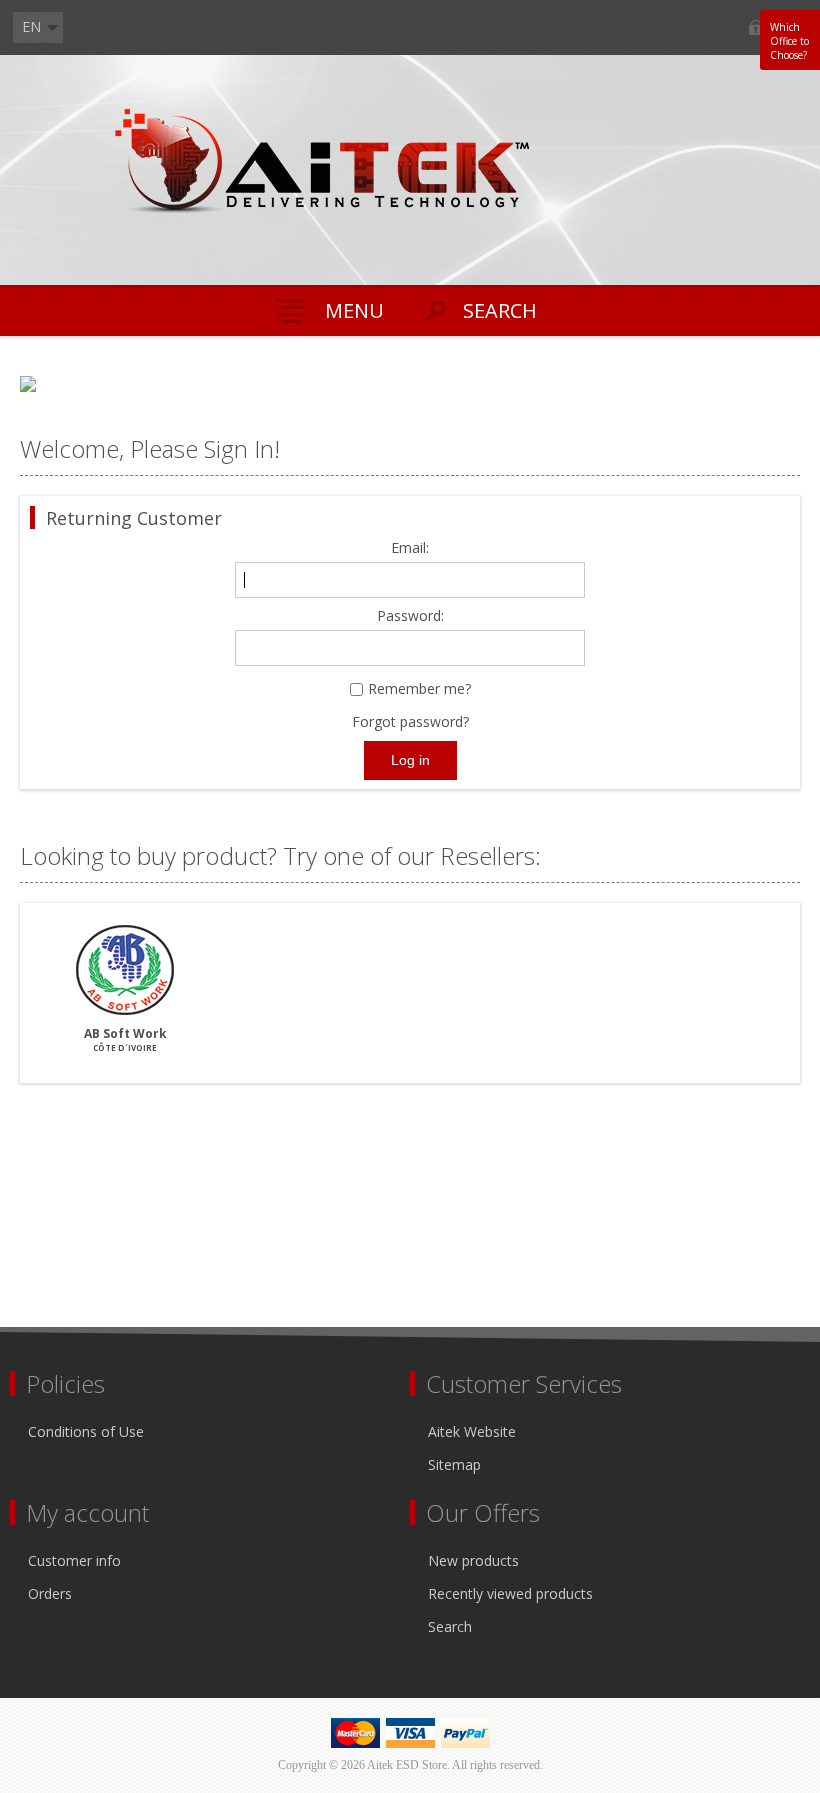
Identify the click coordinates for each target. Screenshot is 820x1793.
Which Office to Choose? (789, 41)
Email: (410, 548)
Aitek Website (472, 1431)
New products (473, 1560)
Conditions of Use (86, 1431)
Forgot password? (410, 721)
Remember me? (419, 689)
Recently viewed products (510, 1593)
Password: (410, 616)
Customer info (74, 1560)
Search (450, 1626)
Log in (755, 27)
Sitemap (454, 1464)
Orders (50, 1593)
